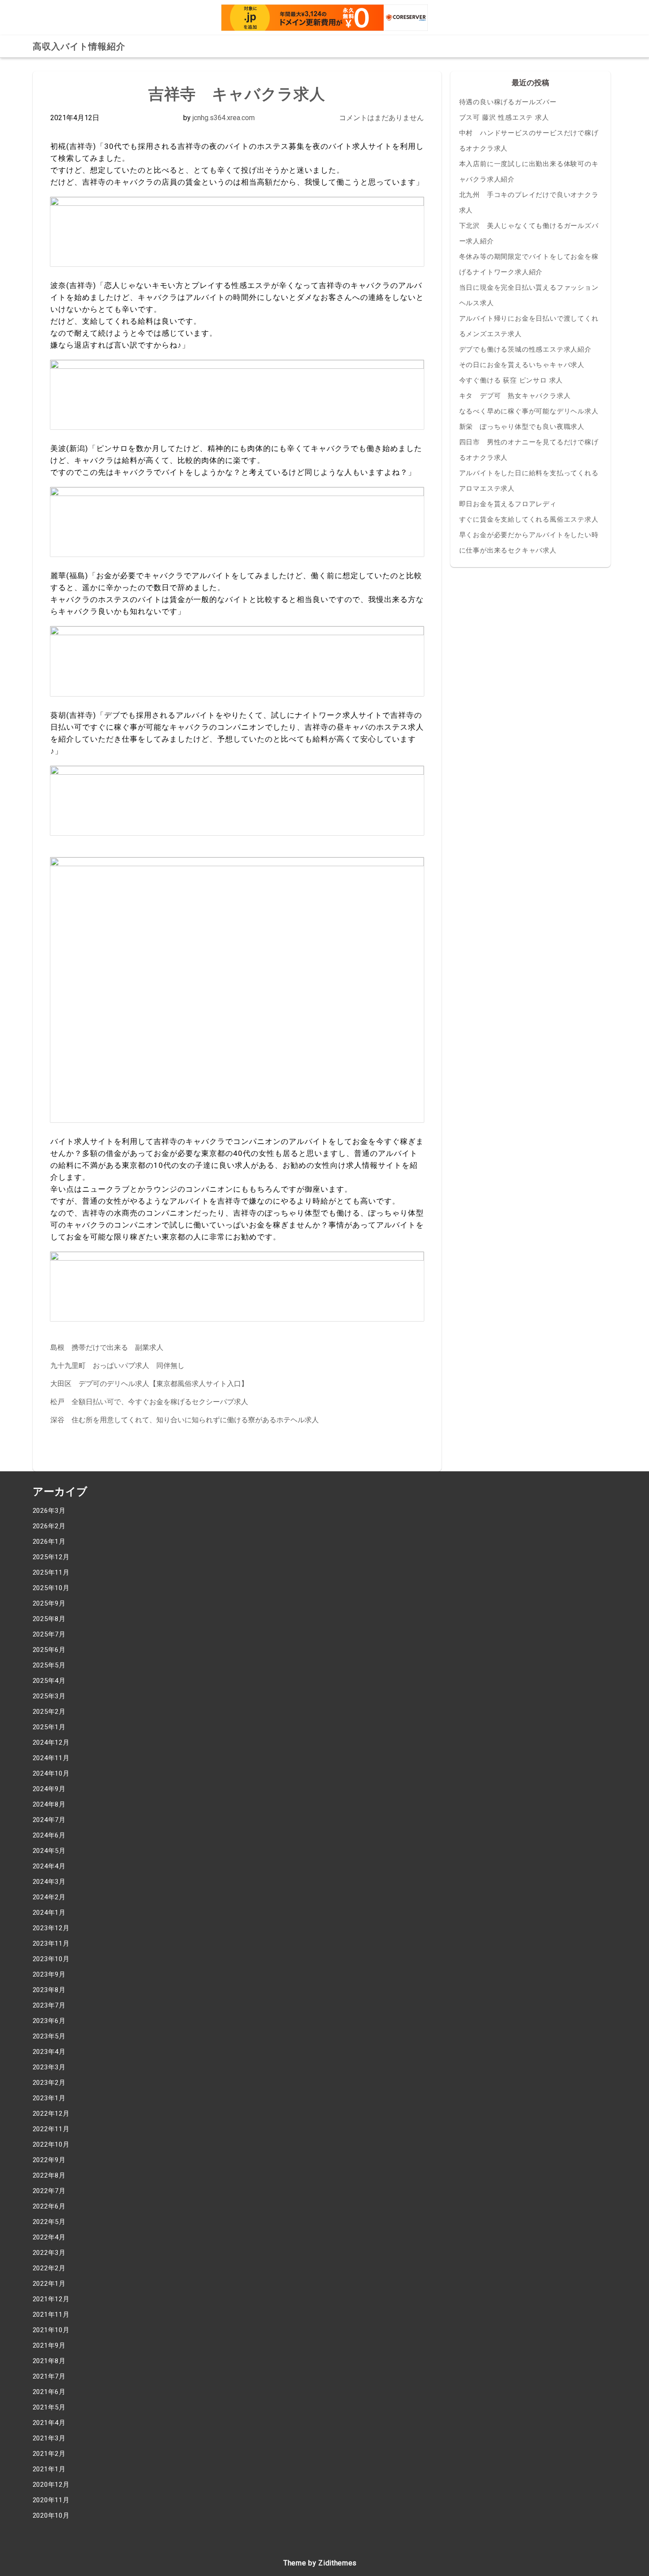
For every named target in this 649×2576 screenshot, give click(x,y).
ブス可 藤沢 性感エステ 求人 (504, 117)
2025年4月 (49, 1681)
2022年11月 (51, 2129)
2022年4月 (49, 2237)
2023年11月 (51, 1943)
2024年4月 (49, 1866)
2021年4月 (49, 2423)
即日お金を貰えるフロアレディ (508, 504)
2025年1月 (49, 1727)
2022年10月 (51, 2144)
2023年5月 (49, 2036)
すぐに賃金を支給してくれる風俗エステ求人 (529, 519)
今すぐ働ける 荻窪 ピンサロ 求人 (511, 380)
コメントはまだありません (381, 118)
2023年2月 (49, 2083)
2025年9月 (49, 1603)
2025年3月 (49, 1696)
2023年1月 (49, 2098)
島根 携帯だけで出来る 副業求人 (107, 1347)
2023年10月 (51, 1959)
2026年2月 (49, 1526)
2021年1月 (49, 2469)
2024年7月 (49, 1820)
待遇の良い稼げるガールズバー (508, 102)
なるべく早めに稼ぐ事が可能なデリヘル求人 (529, 411)
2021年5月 (49, 2407)
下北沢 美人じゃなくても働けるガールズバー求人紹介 (529, 233)
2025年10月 (51, 1588)
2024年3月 (49, 1882)
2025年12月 (51, 1557)
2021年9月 (49, 2345)
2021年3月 (49, 2438)
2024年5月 (49, 1851)
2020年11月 (51, 2500)
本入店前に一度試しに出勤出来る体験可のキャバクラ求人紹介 (529, 172)
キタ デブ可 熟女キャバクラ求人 (515, 396)
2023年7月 (49, 2005)
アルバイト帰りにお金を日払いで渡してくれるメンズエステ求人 (529, 326)
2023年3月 (49, 2067)
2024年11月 (51, 1758)
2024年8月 (49, 1804)
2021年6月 (49, 2392)
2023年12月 (51, 1928)
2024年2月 (49, 1897)
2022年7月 (49, 2191)
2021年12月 (51, 2299)
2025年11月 (51, 1572)
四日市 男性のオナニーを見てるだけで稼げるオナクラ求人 (529, 450)
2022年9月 (49, 2160)
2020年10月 (51, 2515)
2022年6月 (49, 2206)
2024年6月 (49, 1835)
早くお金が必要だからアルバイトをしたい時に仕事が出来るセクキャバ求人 (529, 543)
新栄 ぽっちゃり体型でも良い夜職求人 (522, 427)
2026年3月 (49, 1511)
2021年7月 (49, 2376)
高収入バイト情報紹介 (79, 46)
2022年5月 (49, 2222)
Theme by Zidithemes (320, 2563)
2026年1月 (49, 1542)
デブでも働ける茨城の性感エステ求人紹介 (525, 349)
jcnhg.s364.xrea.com (224, 118)
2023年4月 (49, 2052)
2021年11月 (51, 2315)
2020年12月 (51, 2485)
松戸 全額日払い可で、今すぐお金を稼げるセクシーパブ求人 (149, 1402)
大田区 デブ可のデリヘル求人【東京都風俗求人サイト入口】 (149, 1384)
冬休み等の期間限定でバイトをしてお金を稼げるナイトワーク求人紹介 (529, 264)
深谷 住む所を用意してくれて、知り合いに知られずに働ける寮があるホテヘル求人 (185, 1420)
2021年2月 (49, 2454)
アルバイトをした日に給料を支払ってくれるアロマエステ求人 (529, 481)
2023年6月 (49, 2021)
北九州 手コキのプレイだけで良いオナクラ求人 (529, 203)
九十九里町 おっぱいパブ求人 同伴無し (117, 1366)
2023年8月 (49, 1990)
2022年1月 (49, 2284)
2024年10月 (51, 1773)
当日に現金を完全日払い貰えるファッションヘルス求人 (529, 295)
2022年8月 (49, 2175)
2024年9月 (49, 1789)
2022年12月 (51, 2114)
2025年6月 (49, 1650)
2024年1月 (49, 1913)
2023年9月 (49, 1974)
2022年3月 (49, 2253)
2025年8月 (49, 1619)
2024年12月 (51, 1743)
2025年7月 (49, 1634)
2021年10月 (51, 2330)
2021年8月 (49, 2361)
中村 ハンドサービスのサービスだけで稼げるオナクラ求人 (529, 141)
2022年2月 (49, 2268)
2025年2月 (49, 1712)
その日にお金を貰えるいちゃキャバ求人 (522, 365)
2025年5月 (49, 1665)
